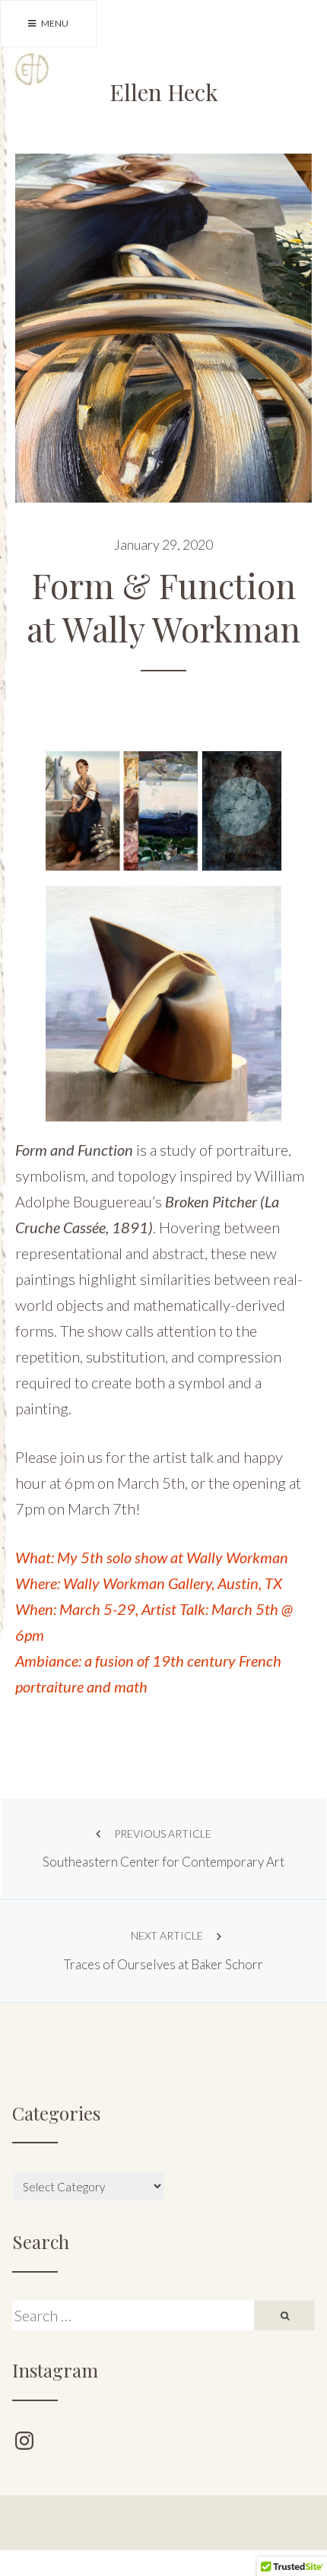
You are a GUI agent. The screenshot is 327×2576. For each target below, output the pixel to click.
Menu (54, 23)
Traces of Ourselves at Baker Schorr (163, 1951)
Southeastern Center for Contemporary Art (163, 1849)
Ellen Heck (164, 92)
